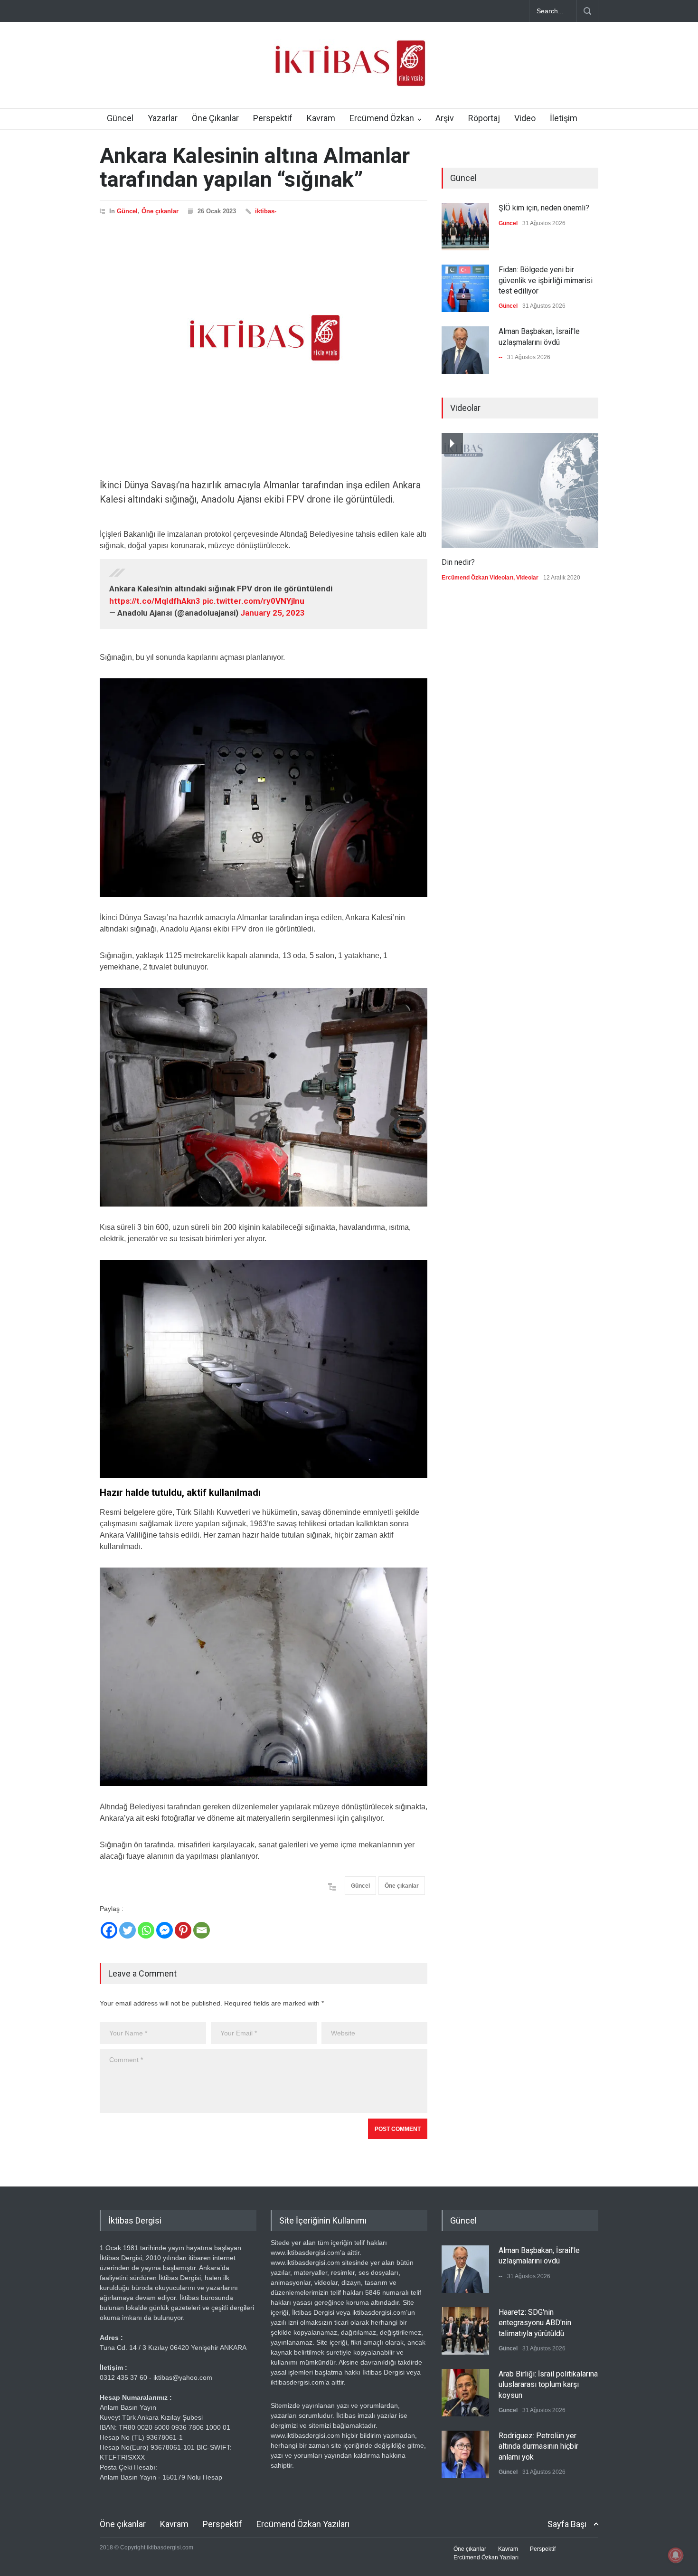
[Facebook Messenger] (165, 1930)
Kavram (321, 118)
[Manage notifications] (676, 2555)
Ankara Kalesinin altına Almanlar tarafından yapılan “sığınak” (255, 167)
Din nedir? (458, 562)
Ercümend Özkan (382, 118)
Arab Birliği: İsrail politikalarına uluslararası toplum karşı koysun (548, 2385)
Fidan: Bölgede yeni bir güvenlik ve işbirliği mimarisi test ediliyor (546, 280)
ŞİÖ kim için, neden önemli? (544, 208)
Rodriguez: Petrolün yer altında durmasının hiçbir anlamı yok (538, 2446)
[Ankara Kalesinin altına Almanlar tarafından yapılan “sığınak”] (264, 338)
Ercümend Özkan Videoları (477, 578)
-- (500, 357)
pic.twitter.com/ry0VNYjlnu (253, 601)
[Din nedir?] (520, 490)
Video (525, 118)
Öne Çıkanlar (215, 118)
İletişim (564, 118)
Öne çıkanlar (160, 211)
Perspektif (273, 118)
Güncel (120, 118)
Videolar (527, 578)
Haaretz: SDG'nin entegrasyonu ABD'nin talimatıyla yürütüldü (535, 2323)
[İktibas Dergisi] (349, 71)
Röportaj (484, 118)
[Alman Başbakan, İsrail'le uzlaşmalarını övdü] (465, 350)
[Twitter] (127, 1930)
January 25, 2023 (273, 613)
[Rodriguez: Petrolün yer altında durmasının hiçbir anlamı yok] (465, 2454)
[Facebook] (109, 1930)
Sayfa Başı (567, 2524)
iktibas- (266, 211)
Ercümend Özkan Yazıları (303, 2524)
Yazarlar (163, 118)
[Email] (202, 1930)
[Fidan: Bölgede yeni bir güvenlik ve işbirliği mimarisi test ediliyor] (465, 288)
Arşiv (445, 118)
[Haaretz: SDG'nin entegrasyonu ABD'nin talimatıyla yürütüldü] (465, 2331)
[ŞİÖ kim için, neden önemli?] (465, 227)
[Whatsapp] (146, 1930)
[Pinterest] (183, 1930)
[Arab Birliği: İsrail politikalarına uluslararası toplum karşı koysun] (465, 2393)
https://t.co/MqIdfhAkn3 (155, 601)
